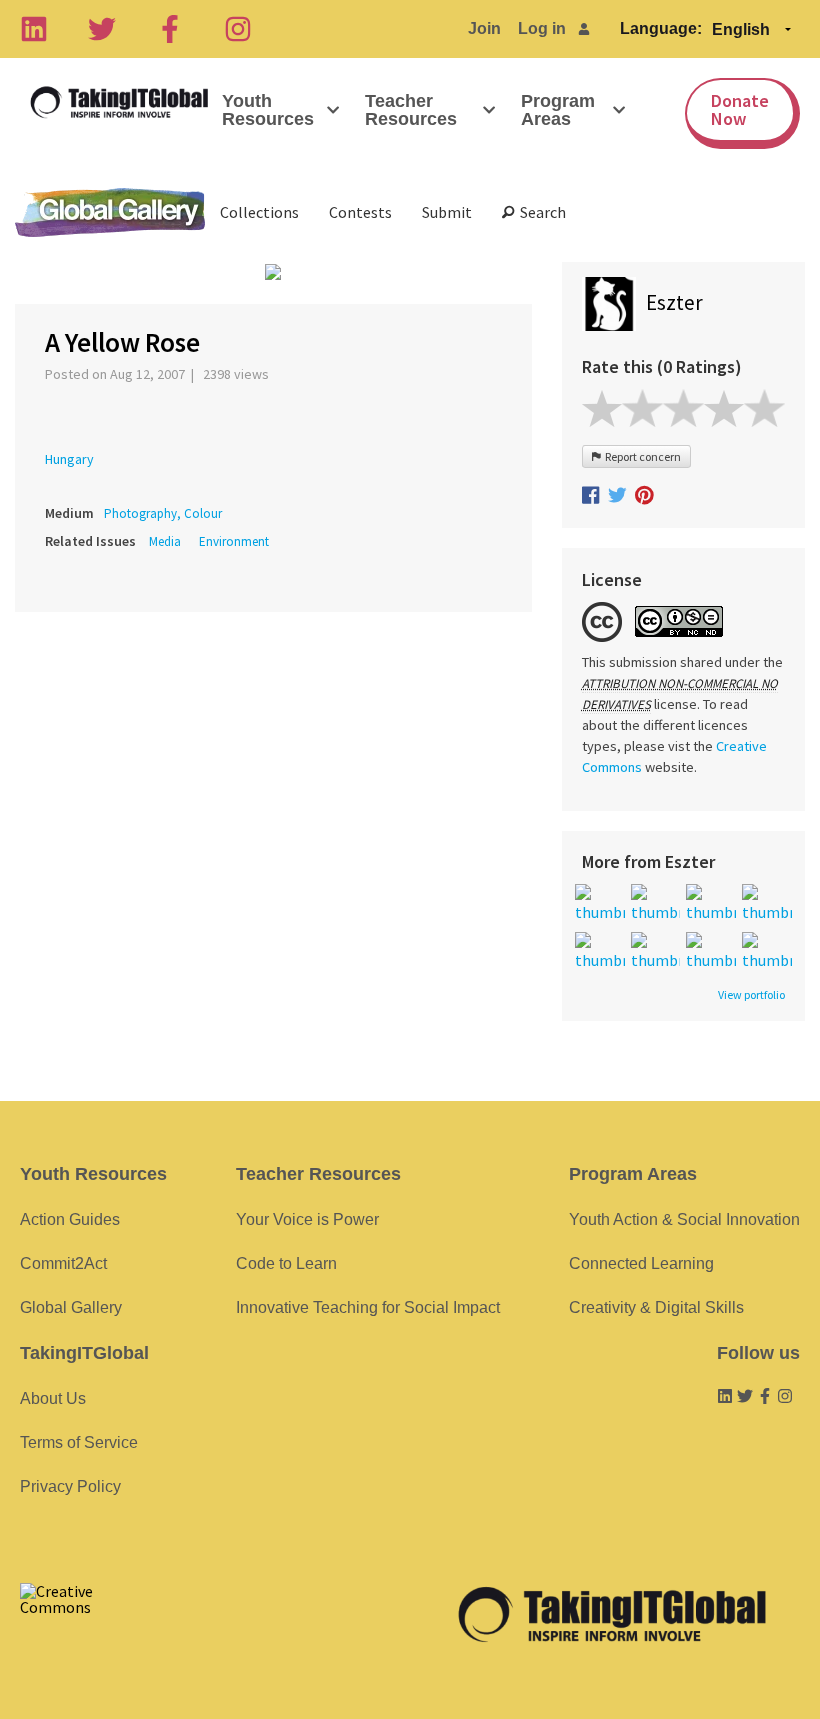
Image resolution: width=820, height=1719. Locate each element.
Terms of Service (79, 1442)
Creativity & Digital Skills (656, 1307)
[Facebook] (170, 29)
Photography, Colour (163, 513)
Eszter (674, 302)
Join (484, 28)
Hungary (69, 459)
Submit (447, 212)
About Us (53, 1398)
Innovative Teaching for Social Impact (368, 1307)
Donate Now (740, 109)
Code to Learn (286, 1263)
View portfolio (751, 995)
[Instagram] (238, 29)
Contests (360, 212)
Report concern (641, 456)
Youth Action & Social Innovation (684, 1219)
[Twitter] (102, 29)
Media (165, 541)
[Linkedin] (34, 29)
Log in (542, 28)
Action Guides (70, 1219)
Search (540, 212)
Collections (259, 212)
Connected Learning (641, 1263)
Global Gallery (110, 212)
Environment (234, 541)
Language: (661, 28)
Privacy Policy (70, 1486)
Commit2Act (63, 1263)
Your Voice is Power (307, 1219)
